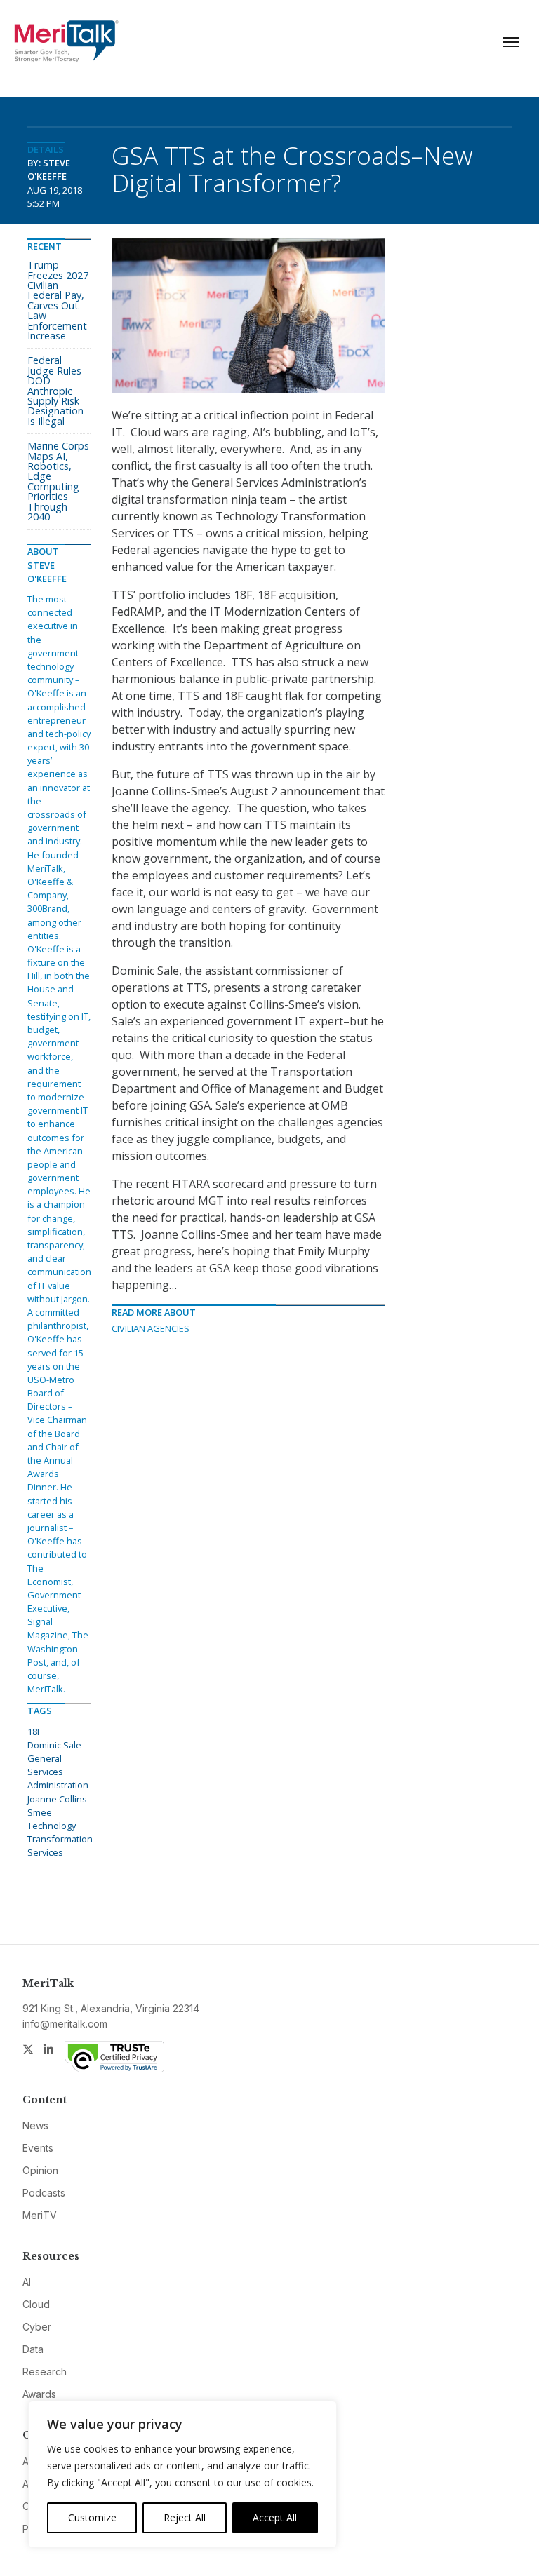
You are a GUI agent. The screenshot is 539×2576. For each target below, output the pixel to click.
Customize (92, 2517)
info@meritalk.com (65, 2024)
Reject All (185, 2517)
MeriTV (40, 2215)
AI (27, 2282)
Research (45, 2372)
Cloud (36, 2304)
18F (34, 1732)
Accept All (275, 2517)
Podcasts (44, 2193)
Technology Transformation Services (60, 1839)
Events (38, 2148)
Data (33, 2349)
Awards (39, 2394)
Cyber (37, 2327)
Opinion (40, 2170)
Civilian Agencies (151, 1328)
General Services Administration (58, 1772)
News (35, 2125)
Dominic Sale (54, 1745)
